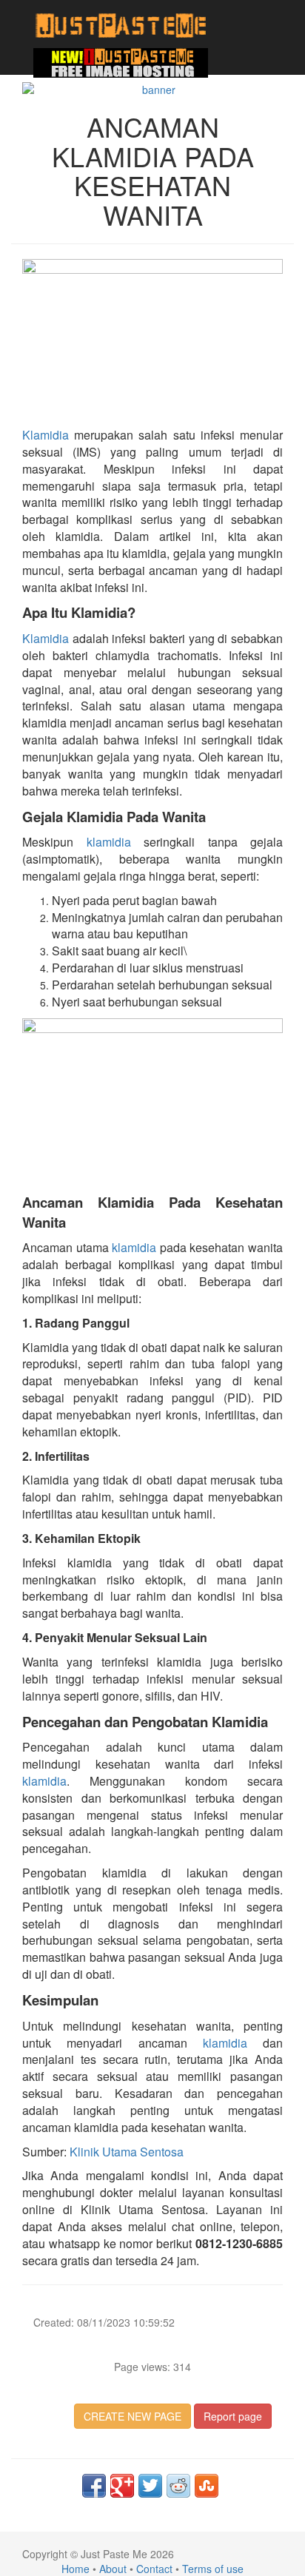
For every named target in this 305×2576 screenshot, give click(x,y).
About (113, 2569)
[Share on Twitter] (150, 2486)
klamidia (109, 842)
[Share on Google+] (122, 2486)
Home (76, 2569)
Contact (154, 2569)
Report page (233, 2416)
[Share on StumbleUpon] (207, 2486)
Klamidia (46, 435)
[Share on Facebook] (94, 2486)
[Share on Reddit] (178, 2486)
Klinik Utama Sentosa (127, 2152)
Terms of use (213, 2569)
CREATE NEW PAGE (133, 2416)
